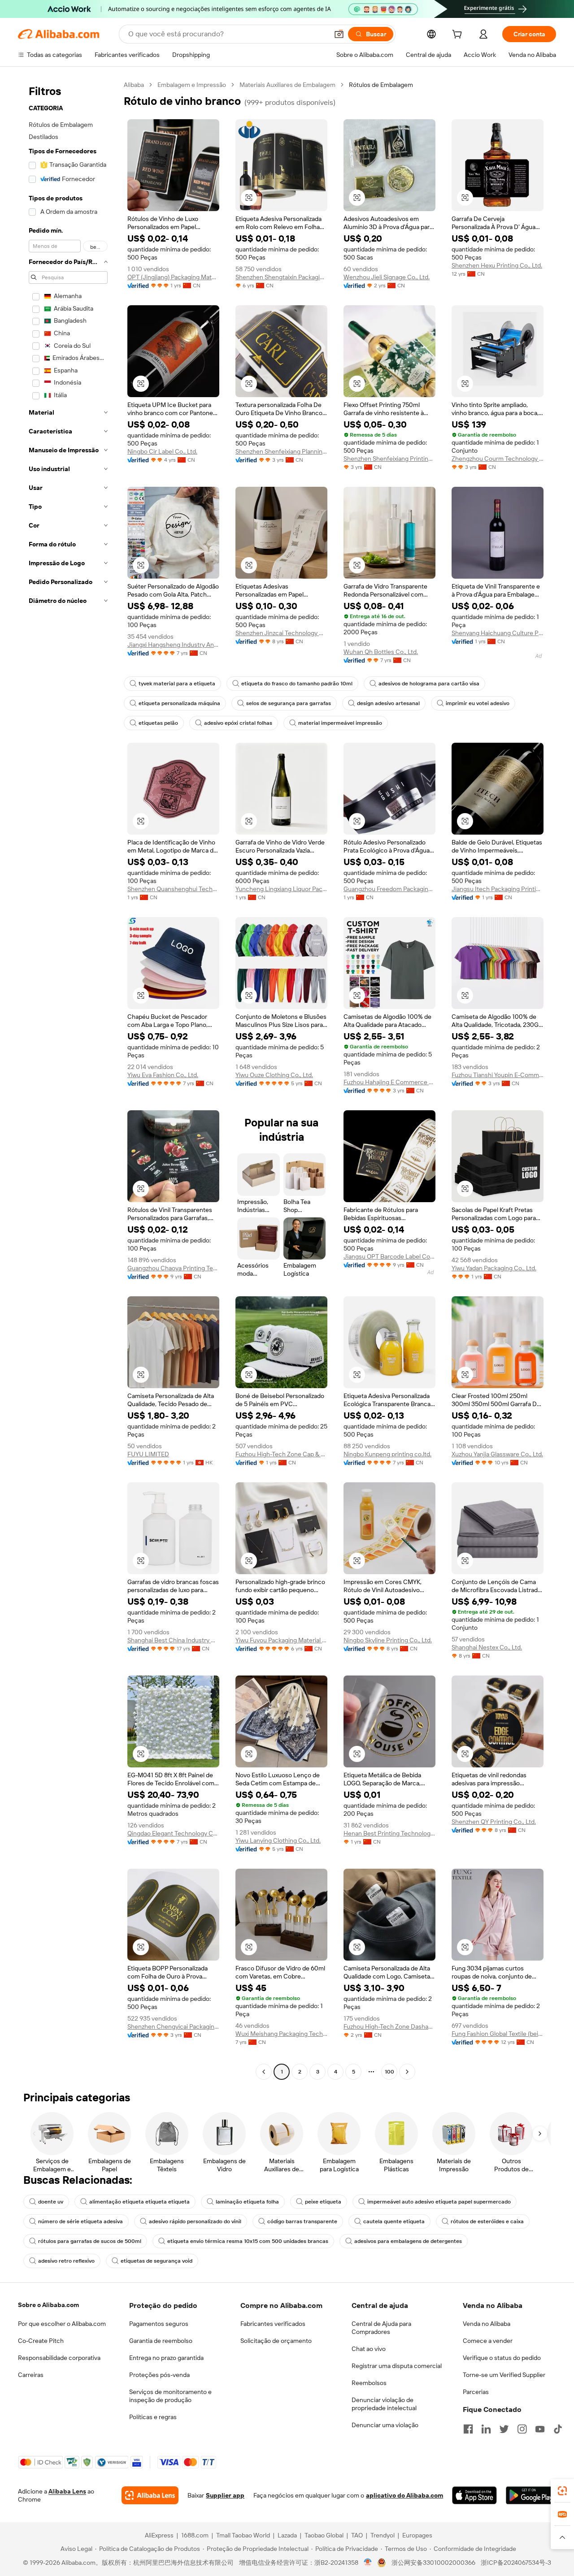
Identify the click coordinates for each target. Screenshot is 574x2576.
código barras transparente (302, 2221)
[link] (562, 2491)
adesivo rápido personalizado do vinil (195, 2221)
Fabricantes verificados (273, 2324)
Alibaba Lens (67, 2491)
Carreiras (31, 2375)
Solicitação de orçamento (276, 2341)
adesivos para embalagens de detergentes (408, 2241)
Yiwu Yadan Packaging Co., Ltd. (494, 1268)
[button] (339, 34)
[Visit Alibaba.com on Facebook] (468, 2429)
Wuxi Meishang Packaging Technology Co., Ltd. (281, 2034)
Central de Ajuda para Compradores (381, 2328)
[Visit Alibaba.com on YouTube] (540, 2429)
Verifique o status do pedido (502, 2358)
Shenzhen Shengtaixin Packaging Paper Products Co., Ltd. (281, 277)
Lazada (287, 2535)
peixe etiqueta (323, 2202)
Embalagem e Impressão (192, 85)
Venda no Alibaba (487, 2324)
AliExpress (159, 2535)
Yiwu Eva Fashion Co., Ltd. (163, 1075)
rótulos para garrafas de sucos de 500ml (90, 2241)
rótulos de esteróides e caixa (487, 2221)
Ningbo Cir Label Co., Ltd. (162, 451)
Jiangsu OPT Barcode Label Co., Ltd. (389, 1256)
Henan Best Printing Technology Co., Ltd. (389, 1833)
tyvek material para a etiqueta (177, 684)
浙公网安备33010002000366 (433, 2563)
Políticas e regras (153, 2417)
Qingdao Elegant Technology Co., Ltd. (173, 1833)
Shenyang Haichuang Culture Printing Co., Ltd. (498, 633)
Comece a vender (488, 2341)
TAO (357, 2535)
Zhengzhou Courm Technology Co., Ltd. (498, 459)
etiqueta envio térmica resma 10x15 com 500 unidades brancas (248, 2241)
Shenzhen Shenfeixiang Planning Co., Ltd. (281, 451)
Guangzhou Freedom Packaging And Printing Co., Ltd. (389, 889)
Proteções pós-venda (159, 2375)
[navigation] (68, 1079)
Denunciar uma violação (385, 2425)
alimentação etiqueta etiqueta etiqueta (139, 2202)
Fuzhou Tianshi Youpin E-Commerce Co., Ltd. (498, 1075)
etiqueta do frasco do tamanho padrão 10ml (297, 684)
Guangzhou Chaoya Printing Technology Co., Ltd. (173, 1268)
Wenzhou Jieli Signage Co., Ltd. (387, 277)
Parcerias (476, 2392)
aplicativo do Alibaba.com (404, 2495)
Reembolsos (369, 2383)
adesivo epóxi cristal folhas (238, 723)
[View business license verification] (368, 2563)
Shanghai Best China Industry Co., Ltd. (173, 1640)
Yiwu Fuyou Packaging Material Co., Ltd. (281, 1640)
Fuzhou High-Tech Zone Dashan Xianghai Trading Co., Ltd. (389, 2026)
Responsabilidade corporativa (59, 2358)
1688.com (195, 2535)
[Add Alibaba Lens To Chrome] (150, 2495)
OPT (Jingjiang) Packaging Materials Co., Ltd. (173, 277)
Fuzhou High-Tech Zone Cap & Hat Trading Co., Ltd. (281, 1454)
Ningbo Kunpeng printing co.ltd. (387, 1454)
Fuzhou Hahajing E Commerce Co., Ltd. (389, 1082)
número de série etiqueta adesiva (80, 2221)
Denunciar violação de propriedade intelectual (384, 2404)
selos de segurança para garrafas (289, 703)
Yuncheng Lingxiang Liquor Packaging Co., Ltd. (281, 889)
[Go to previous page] (264, 2072)
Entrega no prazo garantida (166, 2358)
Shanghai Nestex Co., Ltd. (487, 1647)
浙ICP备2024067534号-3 (516, 2563)
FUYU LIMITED (148, 1454)
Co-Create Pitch (41, 2341)
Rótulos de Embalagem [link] (381, 85)
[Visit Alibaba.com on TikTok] (558, 2429)
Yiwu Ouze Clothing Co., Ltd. (274, 1075)
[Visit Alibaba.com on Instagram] (522, 2429)
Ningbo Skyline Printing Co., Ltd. (388, 1640)
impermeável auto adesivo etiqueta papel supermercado (439, 2202)
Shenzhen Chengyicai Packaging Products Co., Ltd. (173, 2026)
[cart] (459, 35)
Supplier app (225, 2495)
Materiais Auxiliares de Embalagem (287, 85)
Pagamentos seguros (159, 2324)
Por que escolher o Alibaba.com (62, 2324)
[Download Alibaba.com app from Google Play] (531, 2495)
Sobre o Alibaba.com (48, 2305)
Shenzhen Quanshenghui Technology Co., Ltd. (173, 889)
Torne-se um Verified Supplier (504, 2375)
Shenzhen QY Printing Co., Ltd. (494, 1822)
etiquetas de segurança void (157, 2261)
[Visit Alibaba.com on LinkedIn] (486, 2429)
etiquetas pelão (158, 723)
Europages (417, 2535)
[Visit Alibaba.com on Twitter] (504, 2429)
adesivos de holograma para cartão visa (429, 684)
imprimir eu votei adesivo (478, 703)
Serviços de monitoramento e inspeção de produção (170, 2396)
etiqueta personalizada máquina (179, 703)
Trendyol (383, 2535)
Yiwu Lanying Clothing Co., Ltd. (278, 1840)
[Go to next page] (407, 2072)
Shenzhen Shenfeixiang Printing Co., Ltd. (389, 459)
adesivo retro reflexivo (66, 2261)
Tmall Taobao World (243, 2535)
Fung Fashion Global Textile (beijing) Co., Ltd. (498, 2034)
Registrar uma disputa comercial (397, 2366)
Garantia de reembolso (161, 2341)
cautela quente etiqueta (394, 2221)
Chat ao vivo (369, 2349)
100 (389, 2072)
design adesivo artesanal (388, 703)
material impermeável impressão (340, 723)
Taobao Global (324, 2535)
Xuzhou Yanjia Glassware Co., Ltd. (497, 1454)
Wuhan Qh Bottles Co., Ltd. (381, 652)
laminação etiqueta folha (247, 2202)
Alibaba (134, 85)
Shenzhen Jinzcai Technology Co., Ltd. (281, 633)
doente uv (51, 2202)
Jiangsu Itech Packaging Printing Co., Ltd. (498, 889)
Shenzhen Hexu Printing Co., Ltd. (497, 265)
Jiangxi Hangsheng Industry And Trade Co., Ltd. (173, 645)
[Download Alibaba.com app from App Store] (474, 2495)
